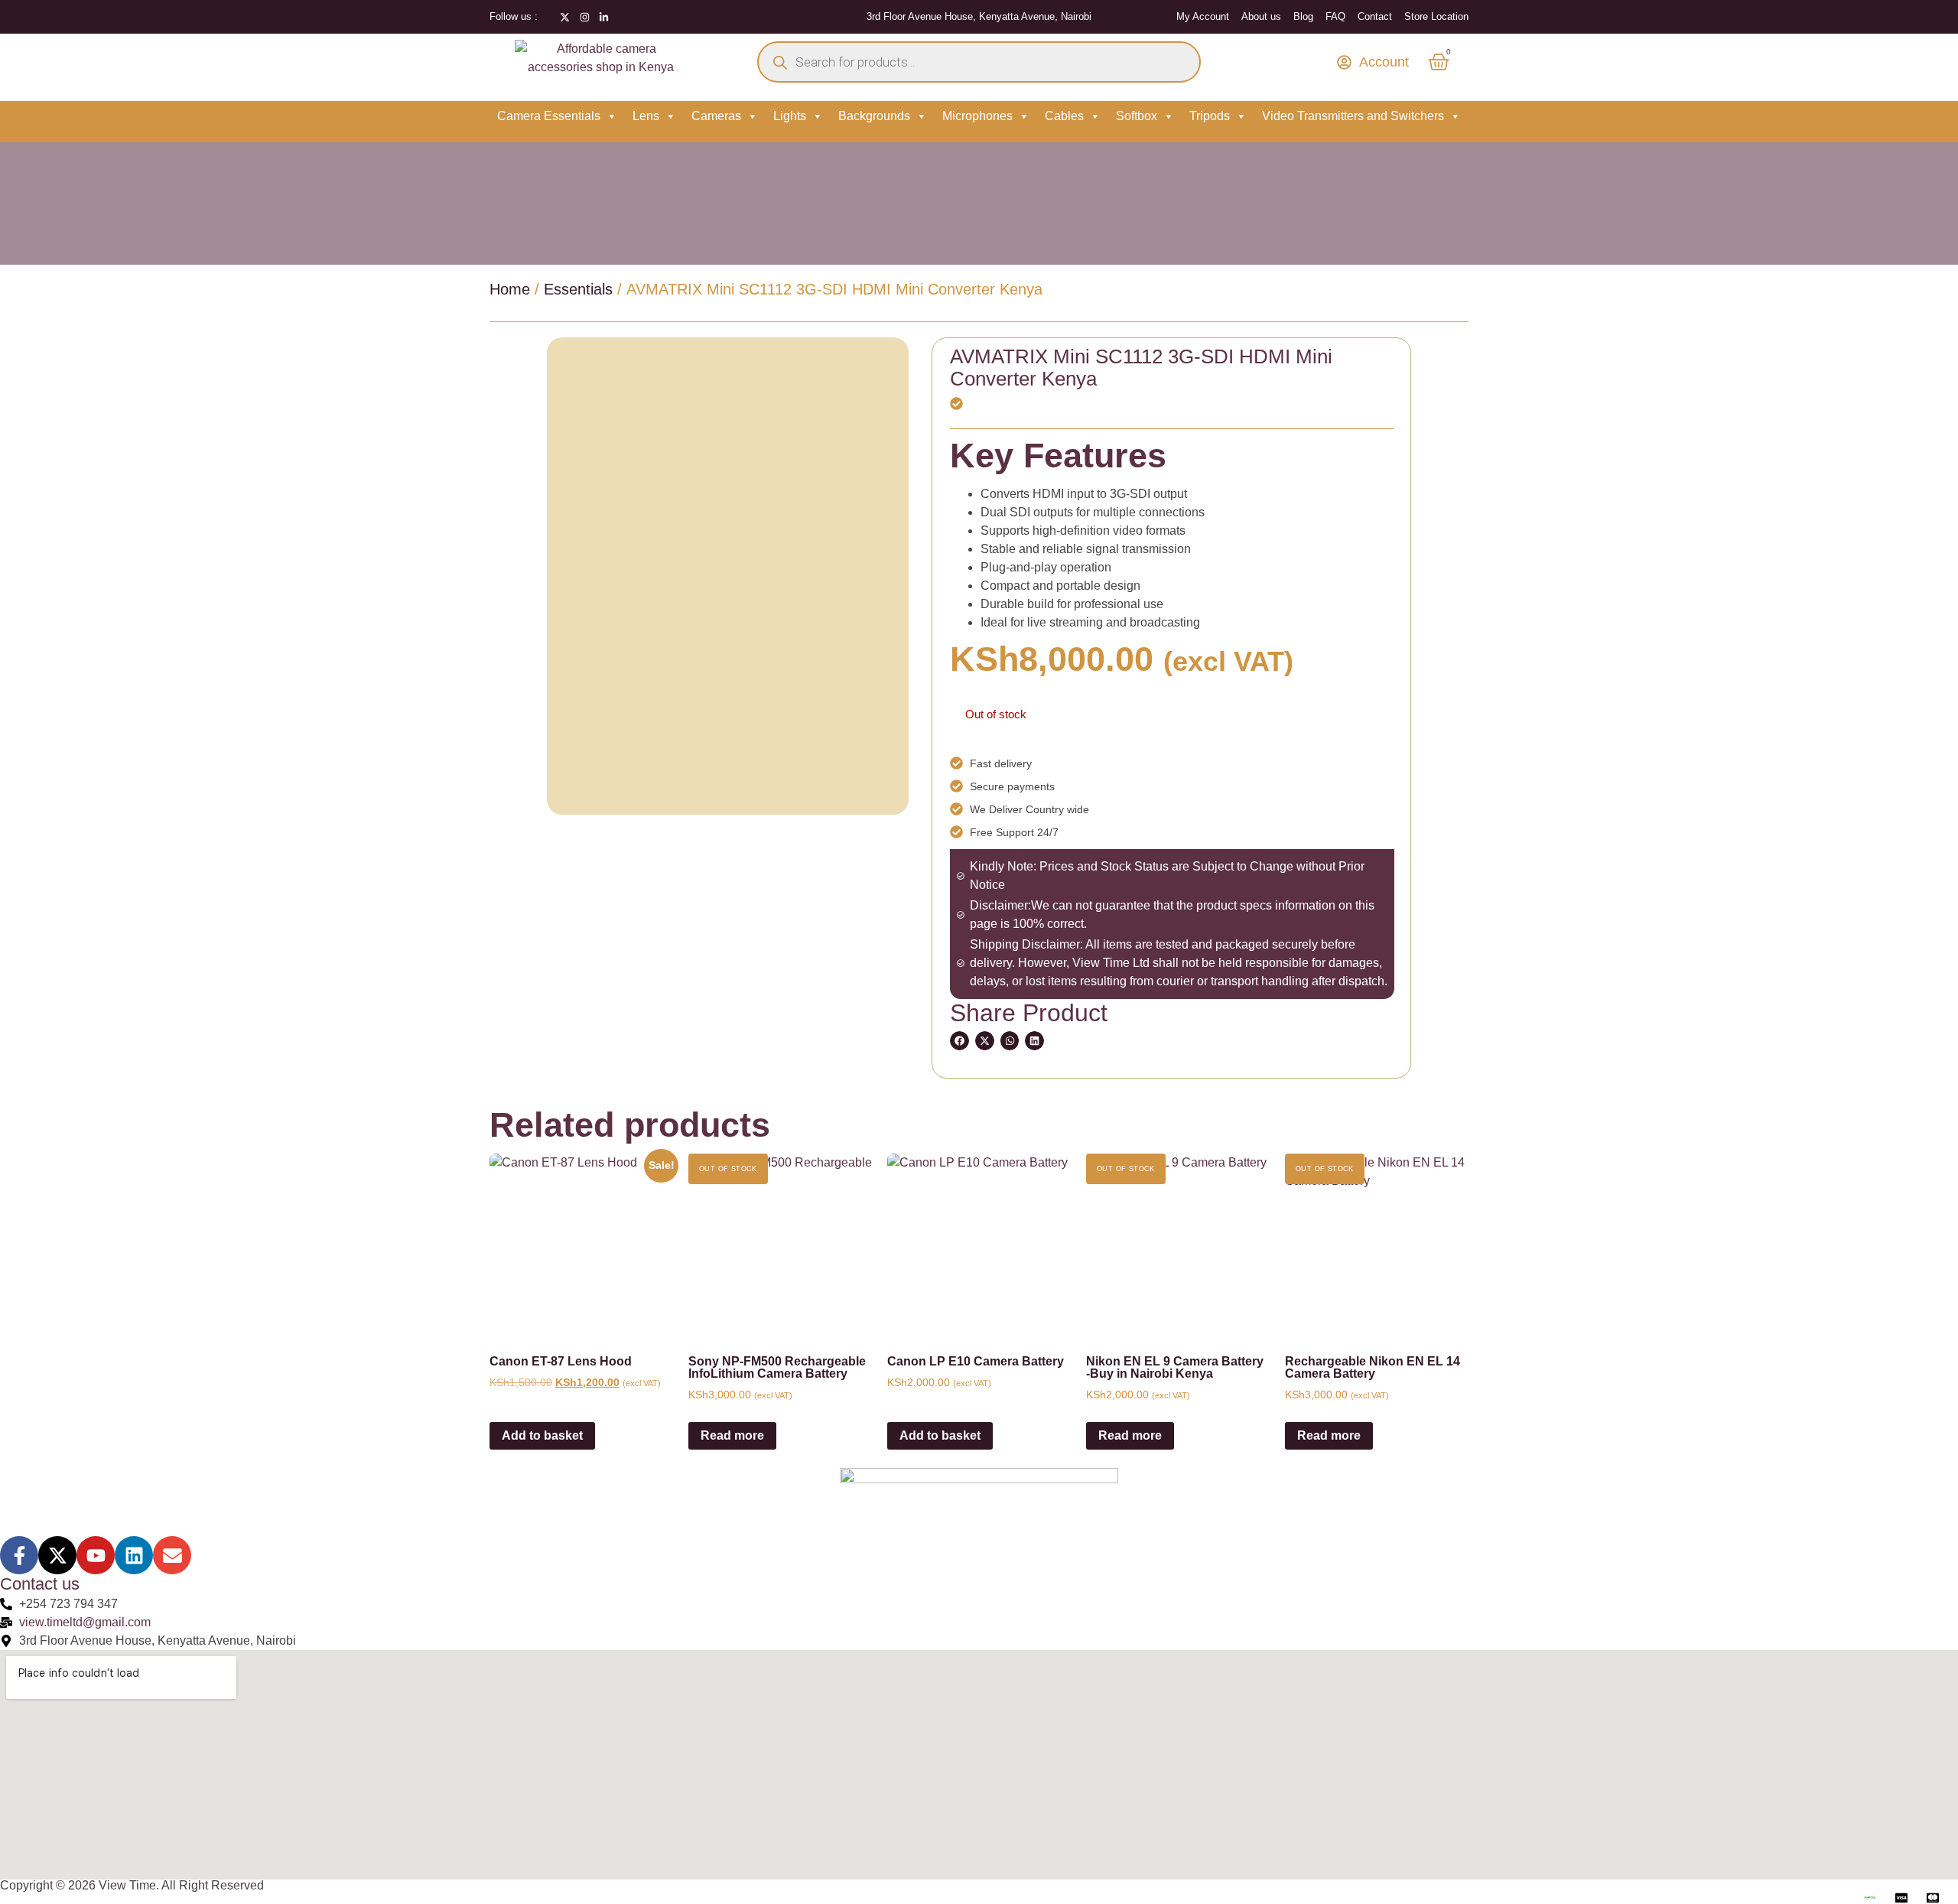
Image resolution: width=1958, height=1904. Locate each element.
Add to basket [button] (542, 1435)
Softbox (1137, 116)
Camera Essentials (549, 116)
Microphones (977, 116)
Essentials (578, 289)
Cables (1064, 116)
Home (510, 289)
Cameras (716, 116)
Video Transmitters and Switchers (1353, 116)
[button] (959, 1041)
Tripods (1210, 116)
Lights (790, 116)
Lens (646, 116)
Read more (732, 1435)
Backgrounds (874, 116)
